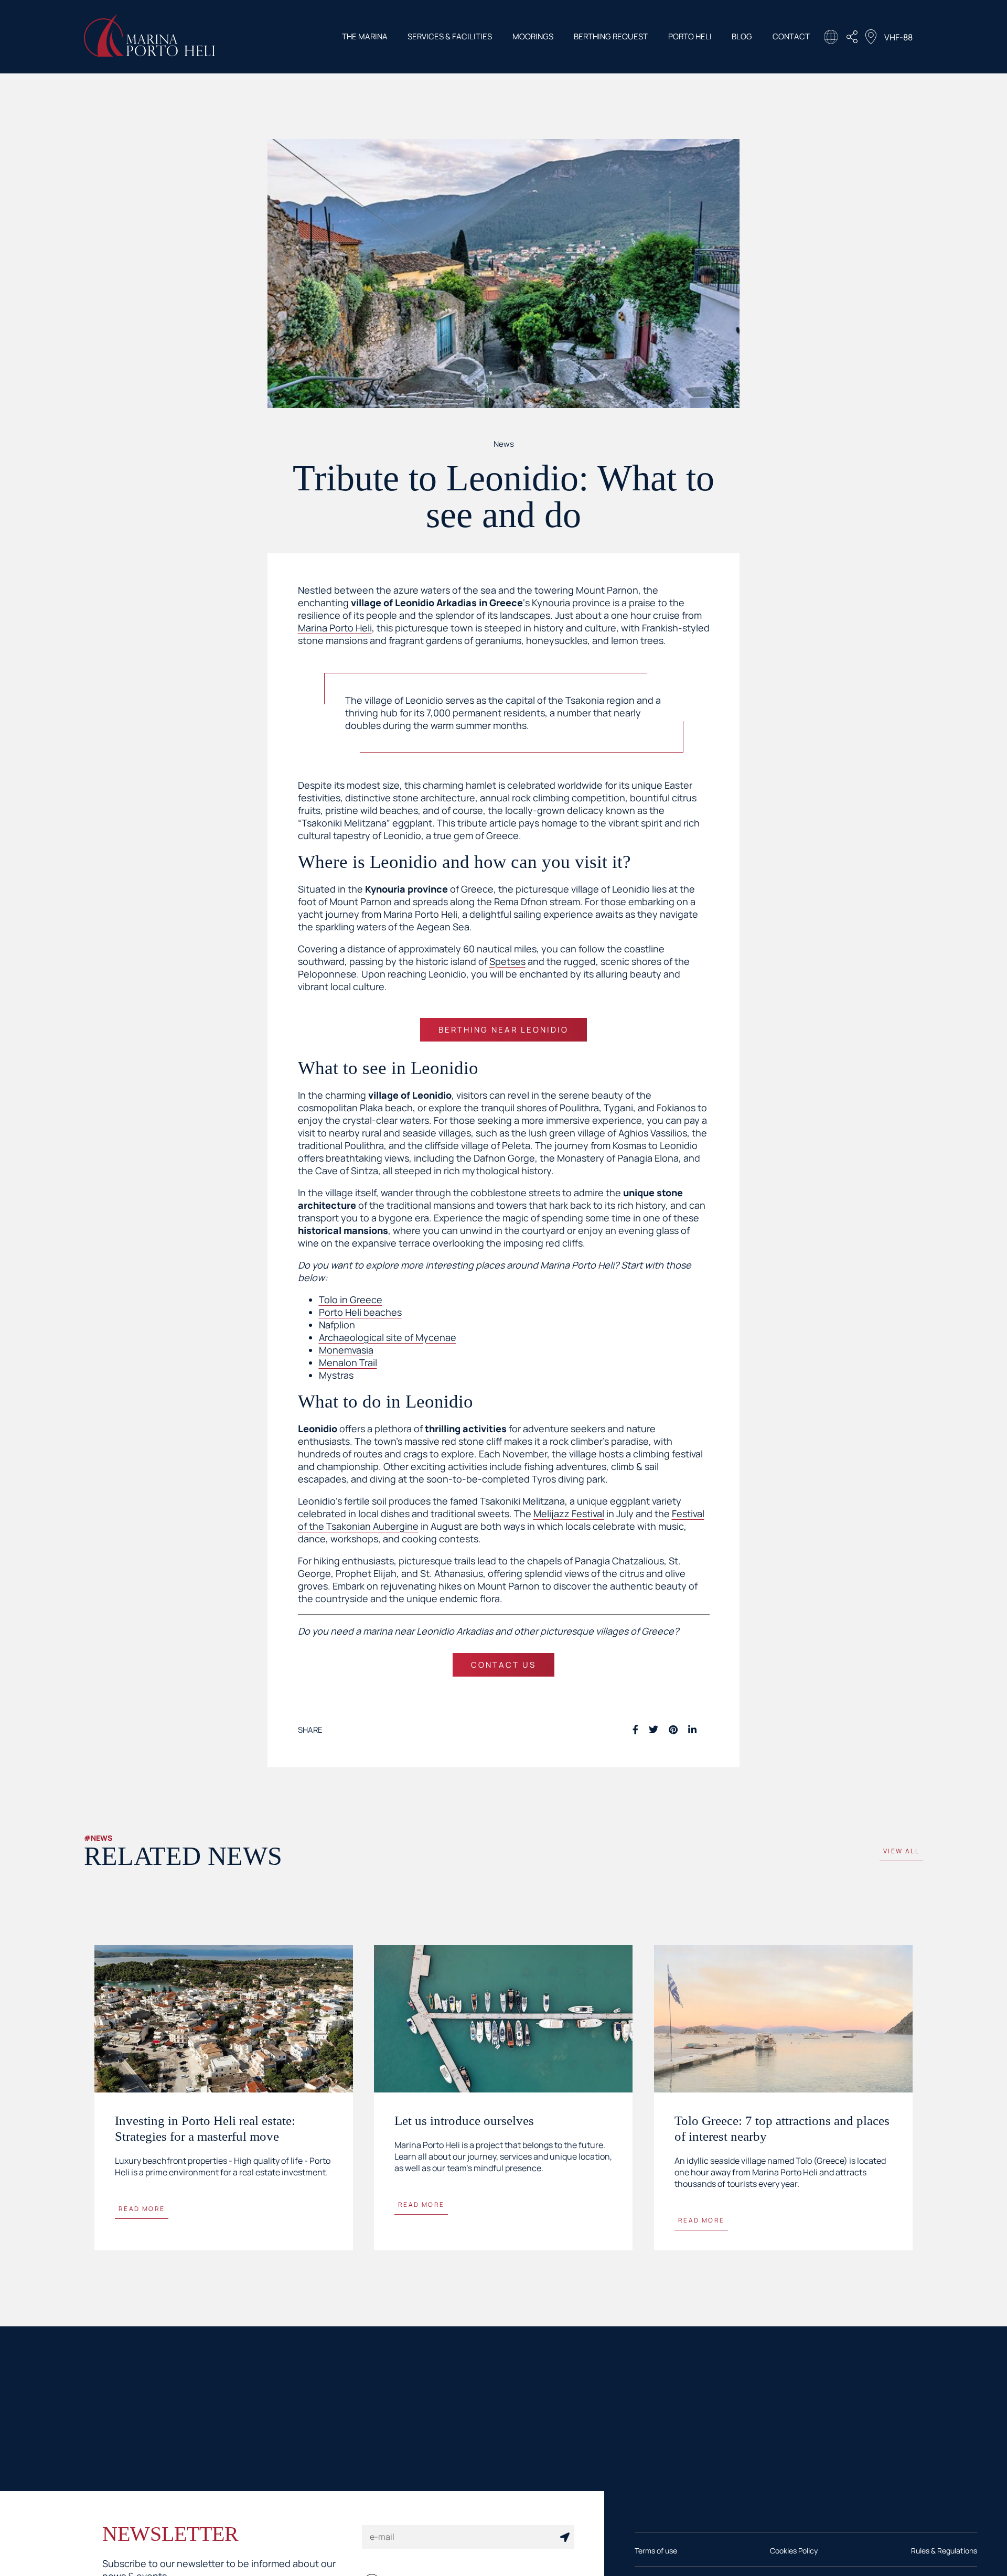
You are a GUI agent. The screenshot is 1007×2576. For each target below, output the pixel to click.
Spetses (507, 961)
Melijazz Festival (569, 1514)
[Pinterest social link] (673, 1730)
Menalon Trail (348, 1362)
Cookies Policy (794, 2562)
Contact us (504, 1665)
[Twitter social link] (654, 1730)
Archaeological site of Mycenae (388, 1337)
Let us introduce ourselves (464, 2121)
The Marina (365, 36)
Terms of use (656, 2562)
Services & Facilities (450, 36)
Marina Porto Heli (335, 628)
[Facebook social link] (635, 1730)
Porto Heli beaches (360, 1312)
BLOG (742, 36)
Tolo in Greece (351, 1300)
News (504, 444)
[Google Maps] (871, 38)
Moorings (533, 36)
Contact (791, 36)
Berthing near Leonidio (504, 1030)
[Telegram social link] (707, 1730)
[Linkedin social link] (692, 1730)
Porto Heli (690, 36)
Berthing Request (611, 36)
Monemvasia (346, 1350)
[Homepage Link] (149, 53)
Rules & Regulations (944, 2562)
